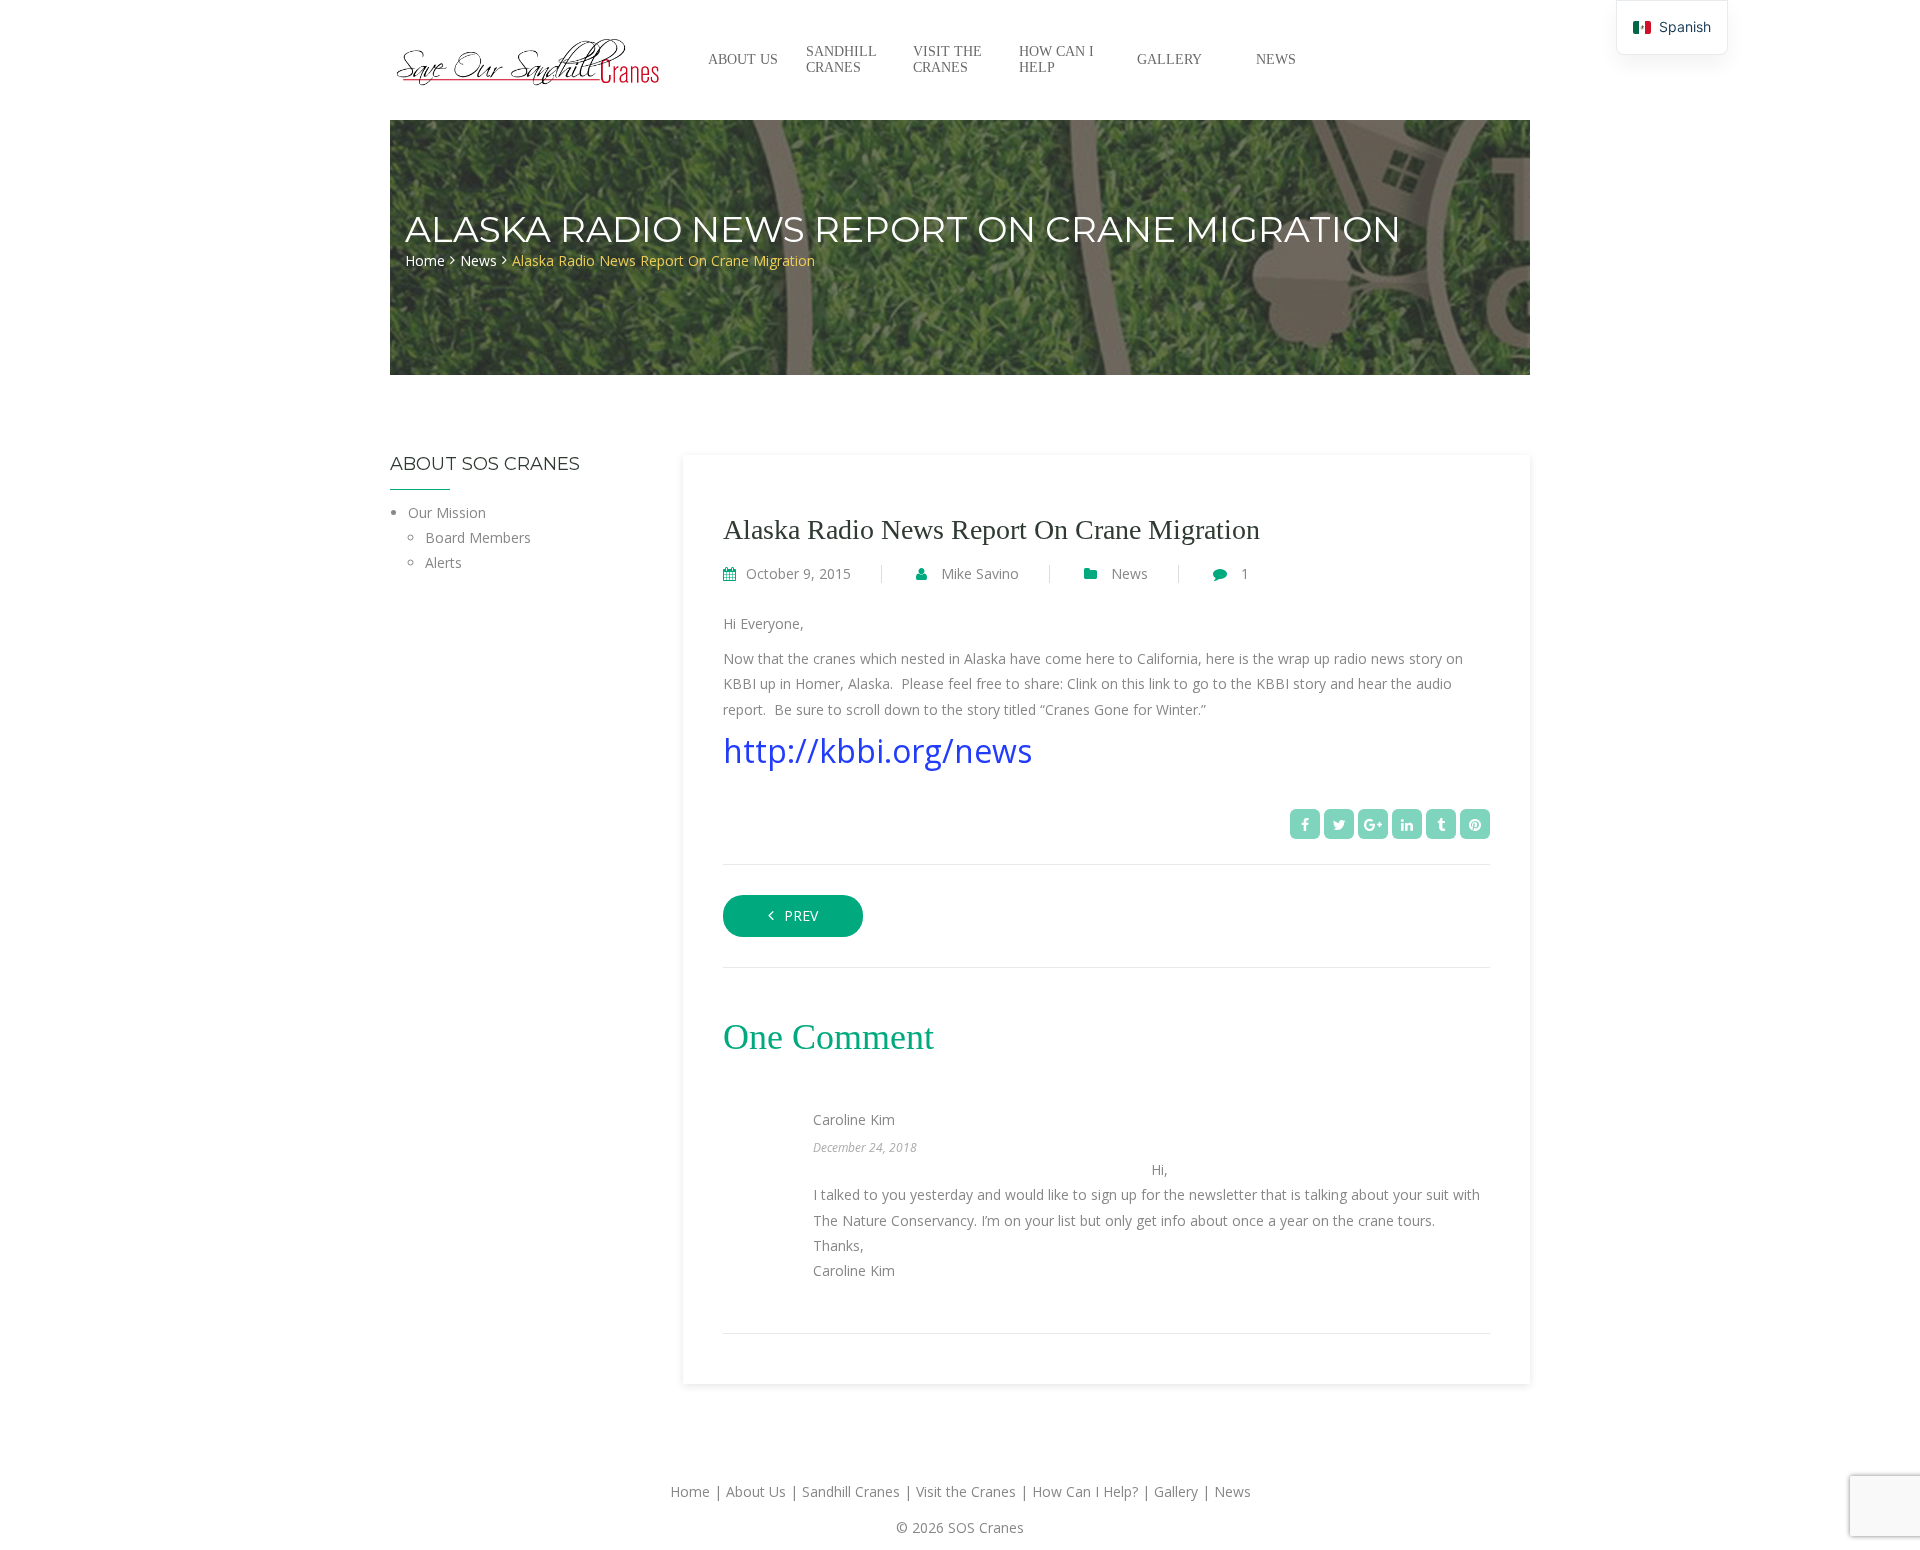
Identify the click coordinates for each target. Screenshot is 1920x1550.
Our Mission (447, 512)
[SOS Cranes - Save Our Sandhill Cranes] (529, 59)
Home (425, 260)
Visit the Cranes (947, 59)
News (1276, 59)
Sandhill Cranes (841, 59)
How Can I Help (1056, 59)
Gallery (1169, 59)
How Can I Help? (1085, 1491)
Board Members (478, 537)
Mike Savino (980, 573)
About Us (743, 59)
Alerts (443, 562)
